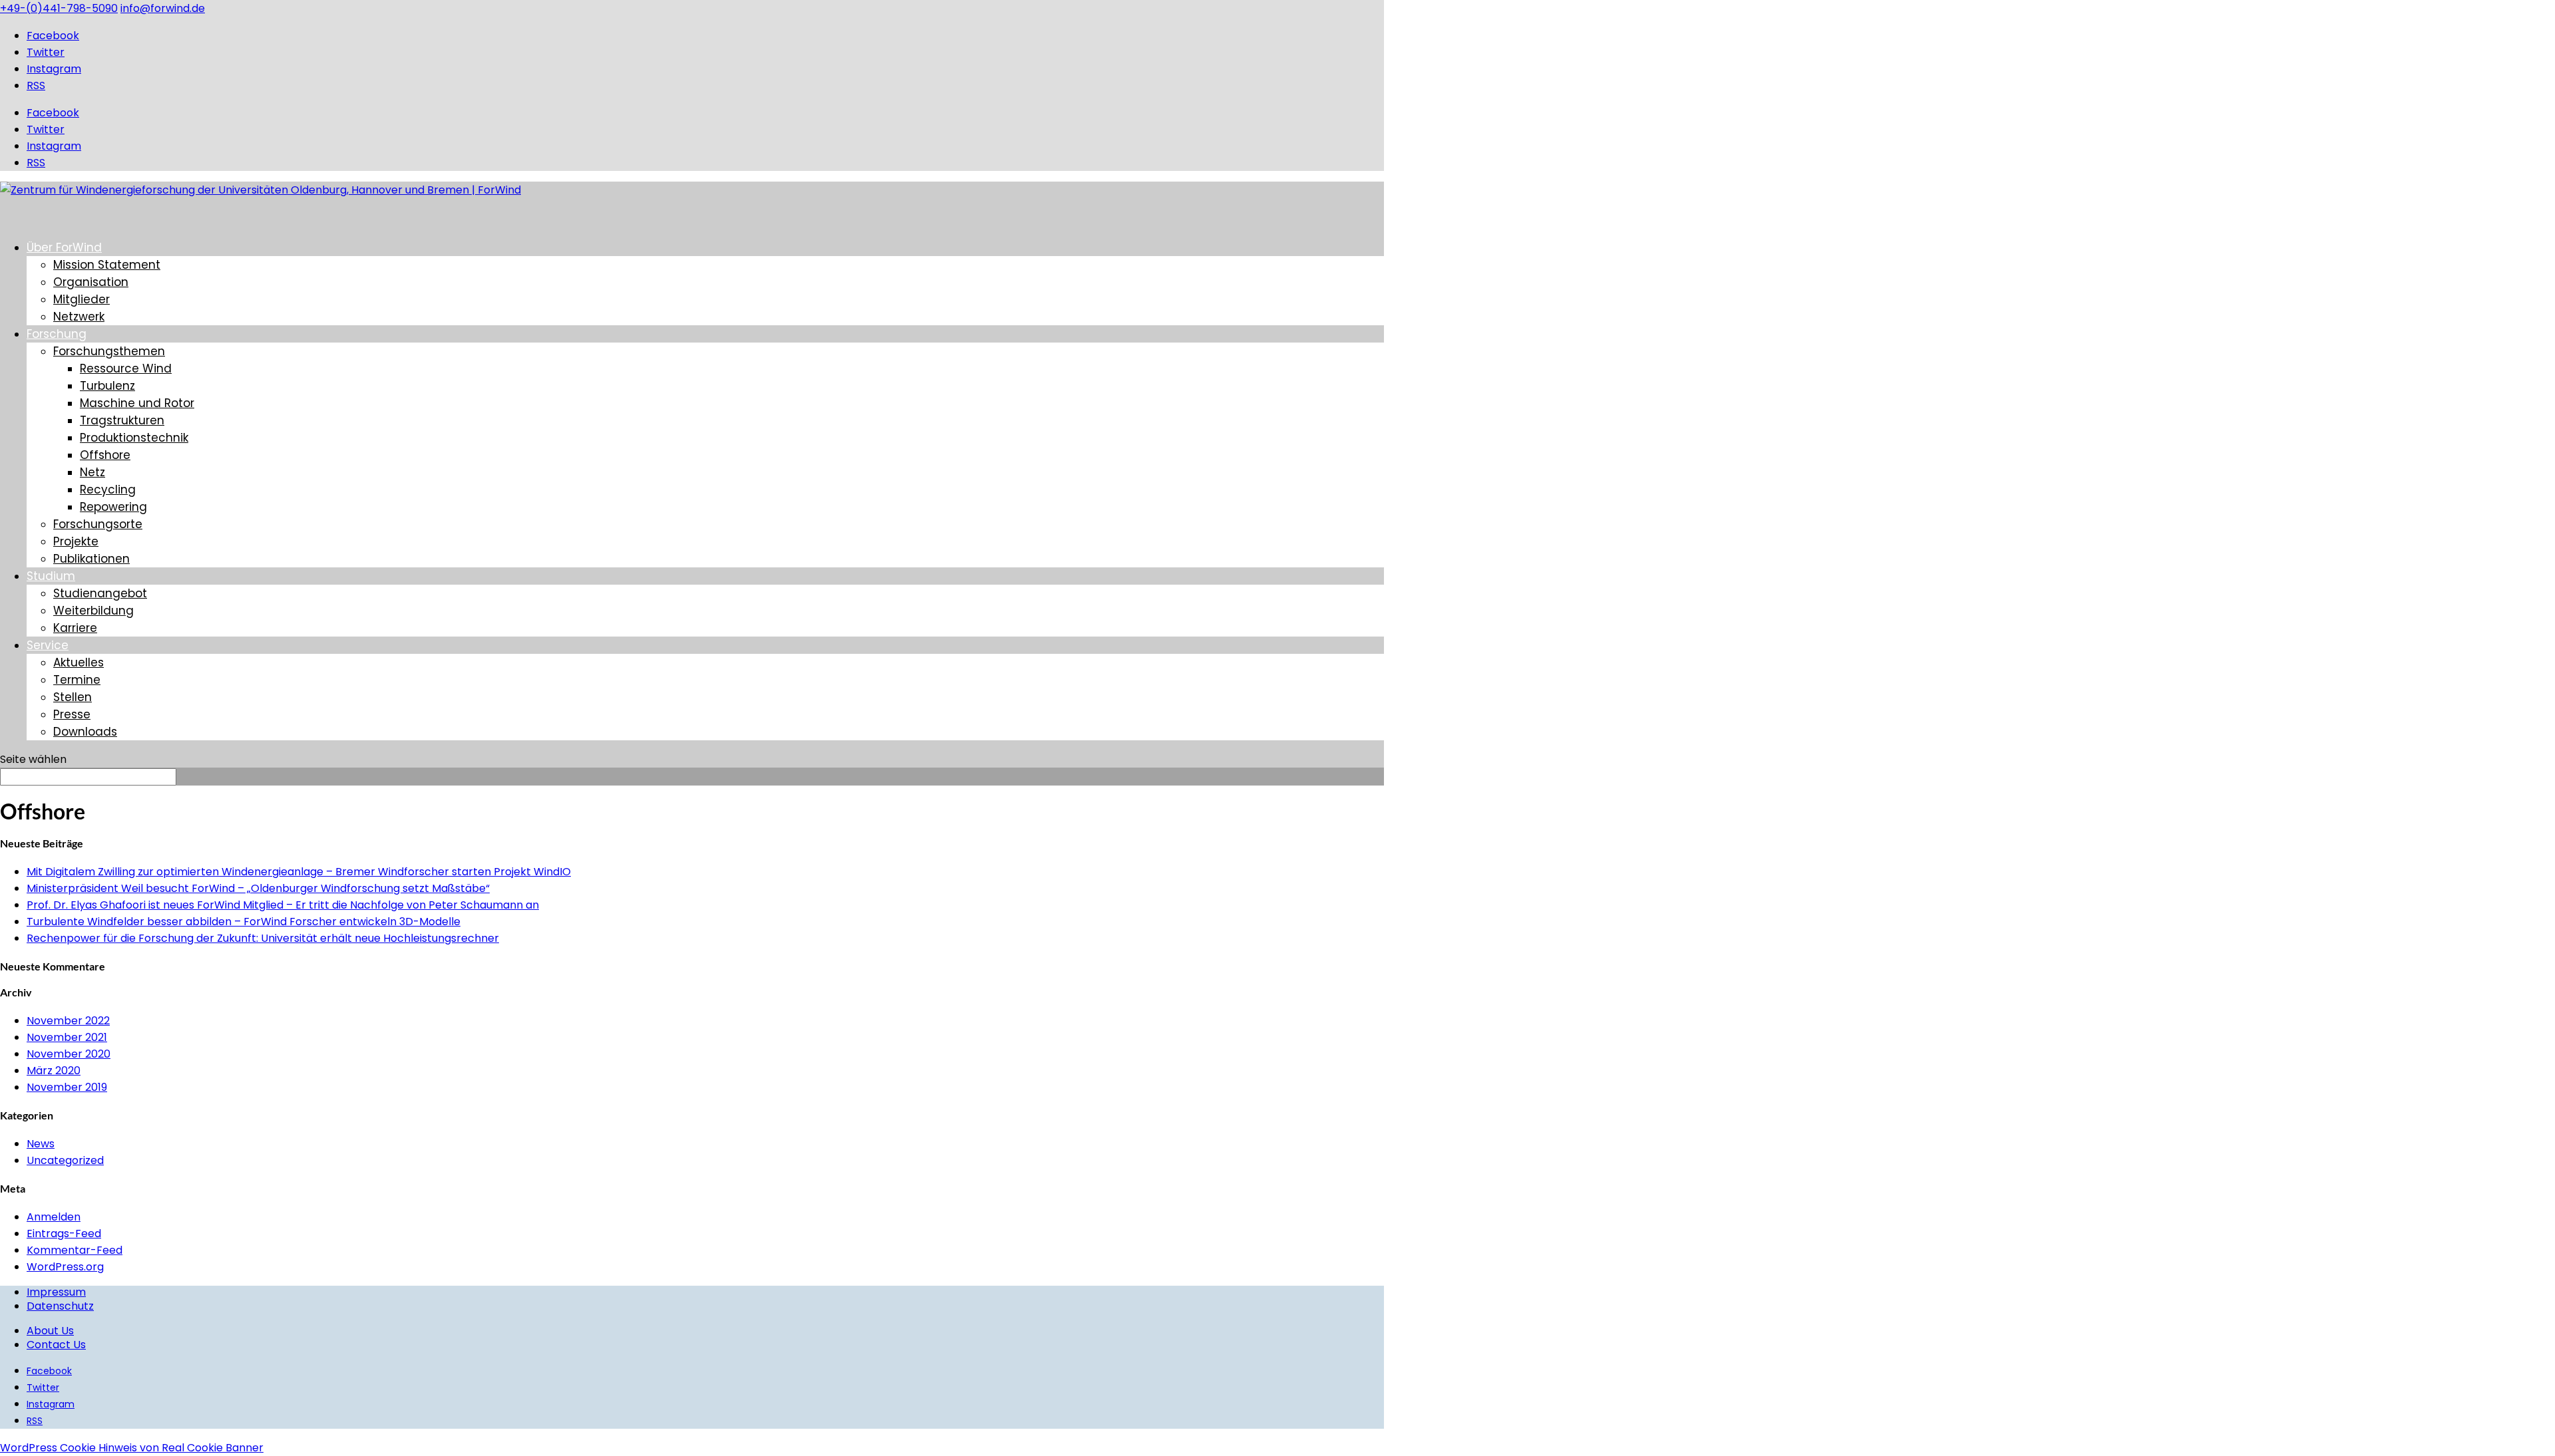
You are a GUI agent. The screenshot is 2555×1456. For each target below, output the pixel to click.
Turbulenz (107, 386)
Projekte (76, 541)
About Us (50, 1331)
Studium (51, 576)
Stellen (73, 697)
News (41, 1144)
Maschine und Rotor (137, 403)
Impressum (56, 1292)
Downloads (85, 732)
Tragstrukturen (122, 420)
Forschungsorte (98, 524)
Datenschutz (60, 1306)
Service (48, 645)
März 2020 (54, 1071)
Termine (77, 680)
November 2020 (69, 1054)
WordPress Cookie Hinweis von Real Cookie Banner (132, 1448)
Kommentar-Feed (75, 1250)
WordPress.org (65, 1267)
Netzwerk (79, 317)
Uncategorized (65, 1160)
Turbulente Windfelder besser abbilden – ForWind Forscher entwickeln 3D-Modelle (244, 922)
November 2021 (67, 1037)
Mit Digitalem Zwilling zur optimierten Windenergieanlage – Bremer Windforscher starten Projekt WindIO (299, 872)
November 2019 (67, 1087)
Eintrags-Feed (64, 1234)
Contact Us (56, 1345)
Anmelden (54, 1217)
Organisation (91, 282)
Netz (92, 472)
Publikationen (91, 559)
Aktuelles (79, 662)
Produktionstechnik (134, 438)
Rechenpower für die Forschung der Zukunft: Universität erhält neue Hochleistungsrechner (263, 938)
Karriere (75, 628)
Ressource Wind (126, 368)
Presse (72, 714)
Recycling (108, 490)
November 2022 (68, 1021)
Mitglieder (82, 299)
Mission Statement (107, 265)
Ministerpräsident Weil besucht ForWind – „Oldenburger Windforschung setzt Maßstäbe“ (258, 888)
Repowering (113, 507)
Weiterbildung (93, 611)
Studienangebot (100, 593)
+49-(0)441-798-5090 (59, 8)
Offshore (105, 455)
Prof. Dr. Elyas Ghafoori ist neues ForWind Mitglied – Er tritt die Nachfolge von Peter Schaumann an (283, 905)
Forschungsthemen (109, 351)
